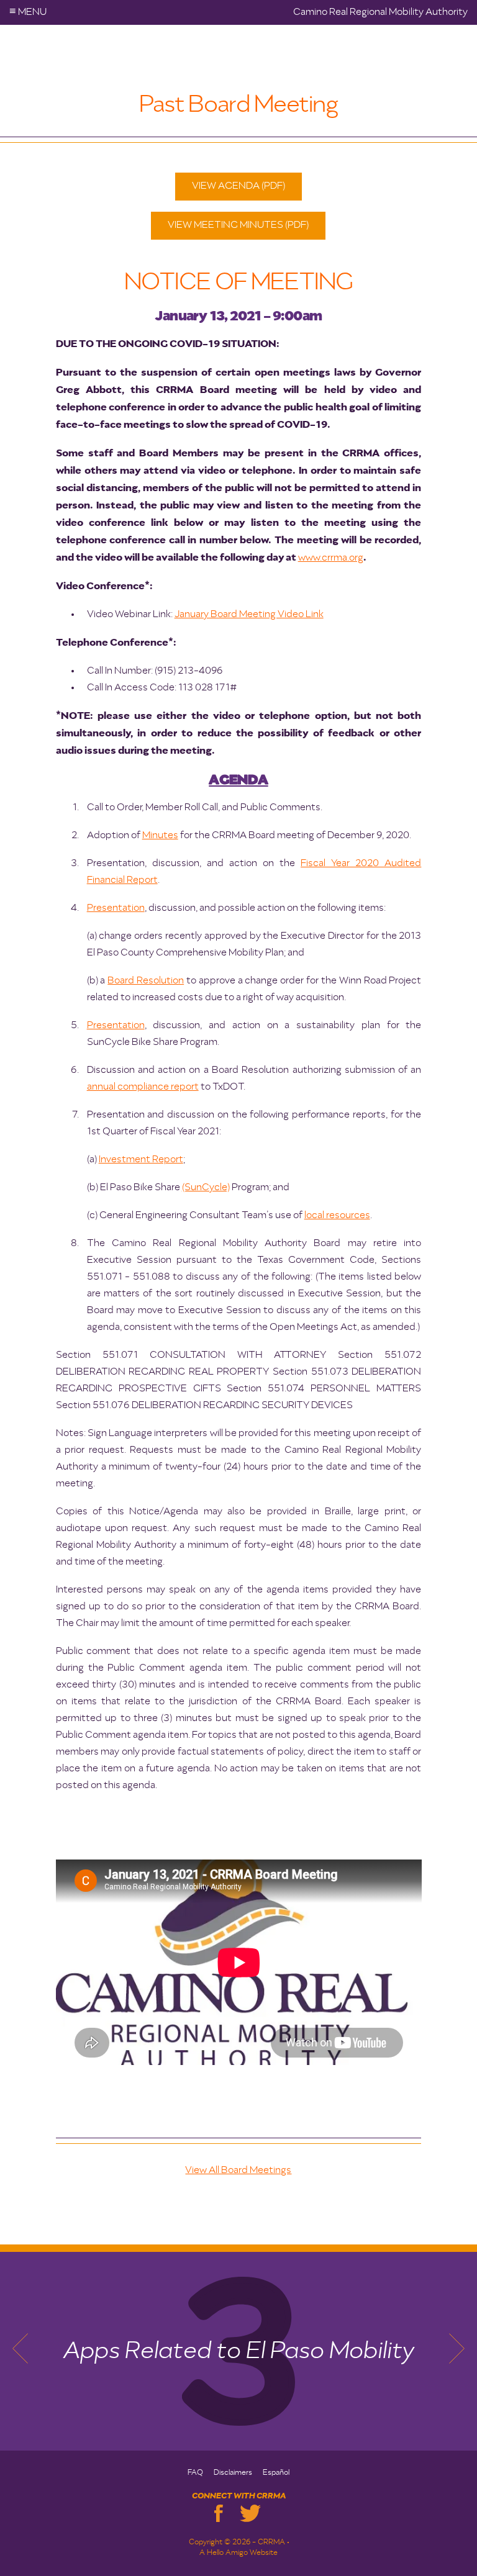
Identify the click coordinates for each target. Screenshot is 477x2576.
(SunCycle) (206, 1188)
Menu (28, 12)
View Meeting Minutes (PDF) (238, 225)
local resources (337, 1216)
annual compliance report (143, 1087)
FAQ (195, 2473)
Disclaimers (233, 2473)
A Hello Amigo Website (238, 2553)
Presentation (116, 908)
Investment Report (141, 1160)
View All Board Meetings (238, 2171)
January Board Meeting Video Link (249, 615)
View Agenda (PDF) (238, 186)
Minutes (160, 836)
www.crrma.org (331, 558)
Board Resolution (146, 981)
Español (276, 2473)
